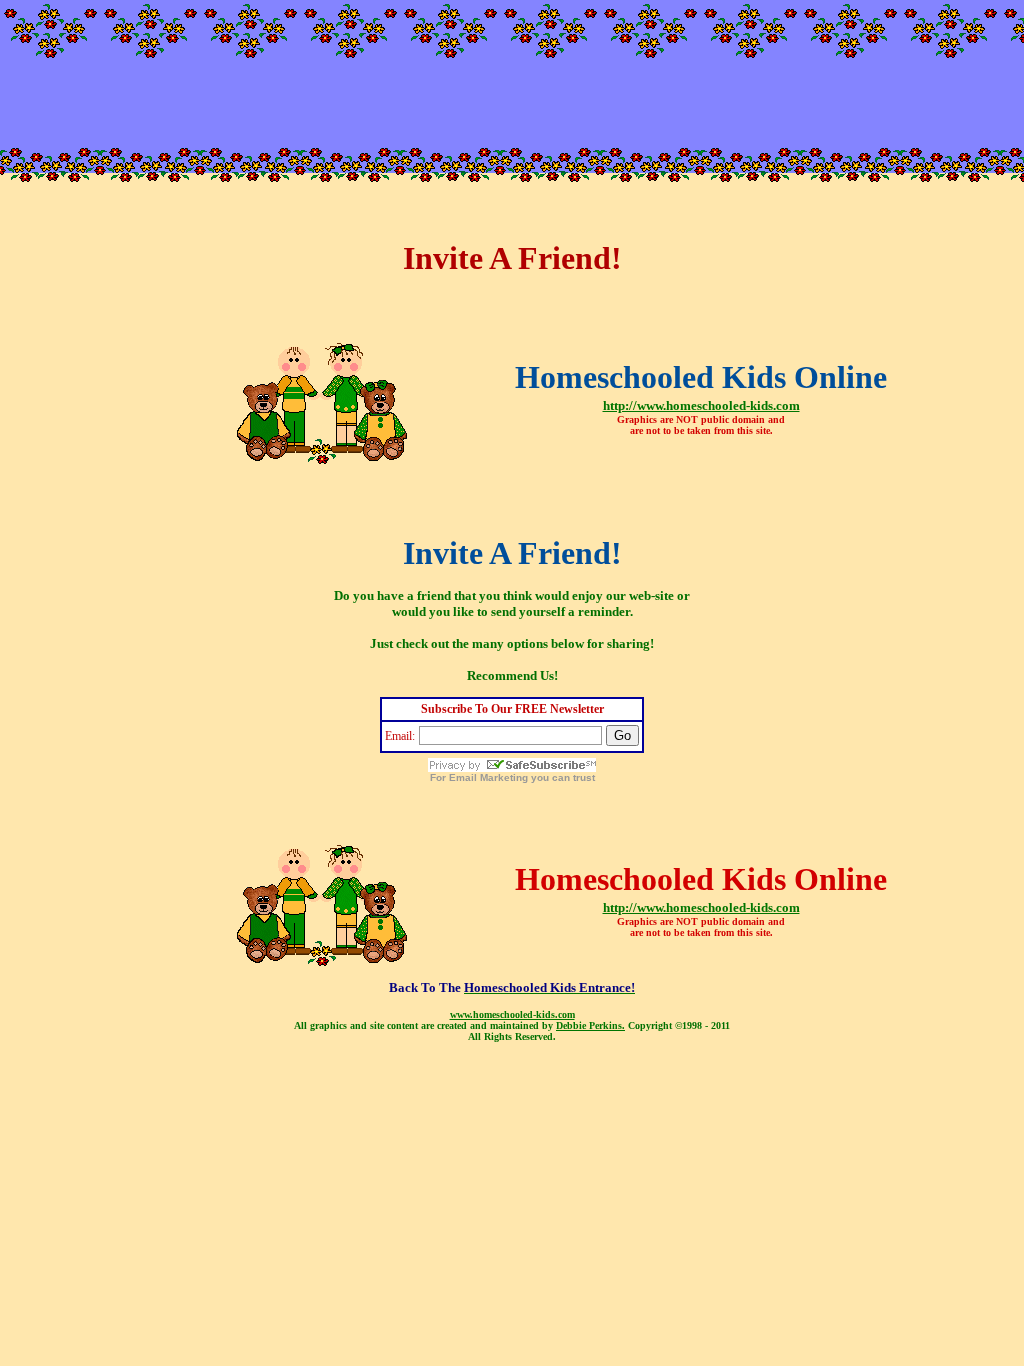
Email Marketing (488, 777)
